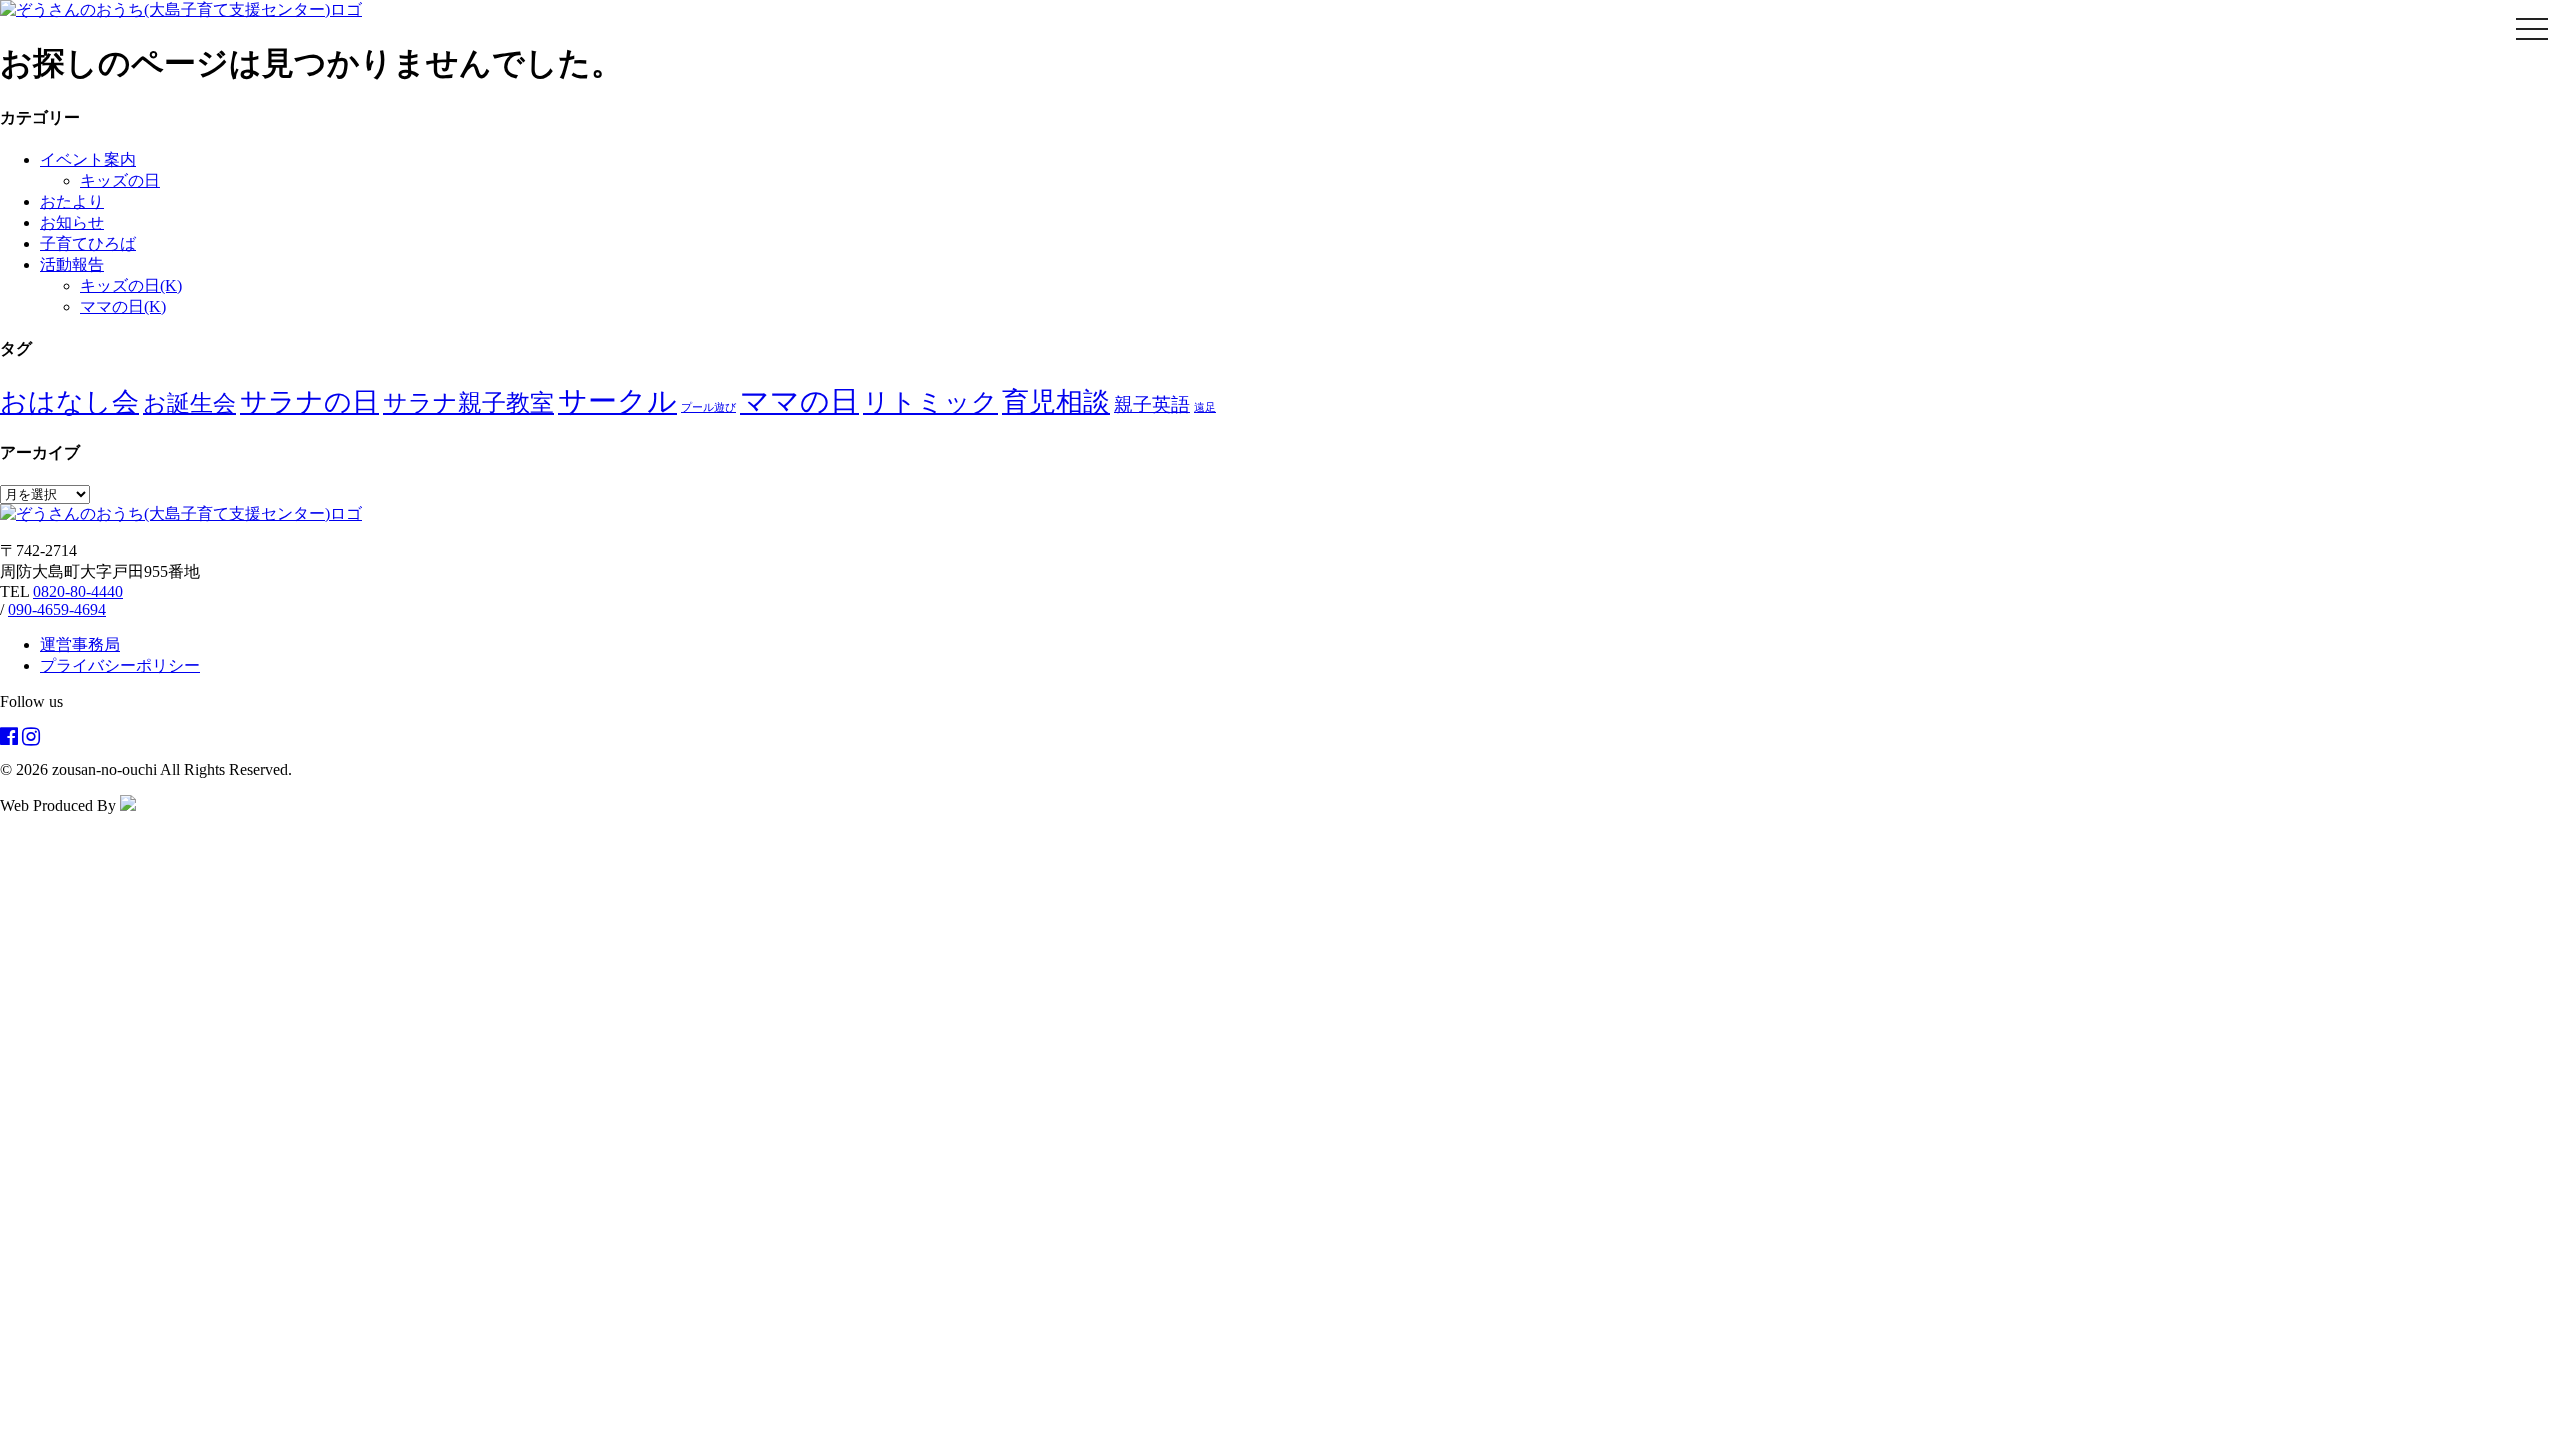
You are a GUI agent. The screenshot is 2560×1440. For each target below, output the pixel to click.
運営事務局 (80, 644)
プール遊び (708, 407)
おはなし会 (69, 402)
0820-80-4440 (78, 591)
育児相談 (1056, 402)
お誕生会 (189, 403)
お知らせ (72, 222)
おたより (72, 201)
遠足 (1205, 407)
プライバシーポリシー (120, 665)
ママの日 (799, 401)
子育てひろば (88, 243)
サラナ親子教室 (468, 403)
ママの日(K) (123, 306)
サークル (617, 401)
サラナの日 (309, 402)
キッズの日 (120, 180)
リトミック (930, 402)
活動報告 (72, 264)
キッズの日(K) (131, 285)
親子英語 (1152, 404)
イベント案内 (88, 159)
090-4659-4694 (57, 609)
